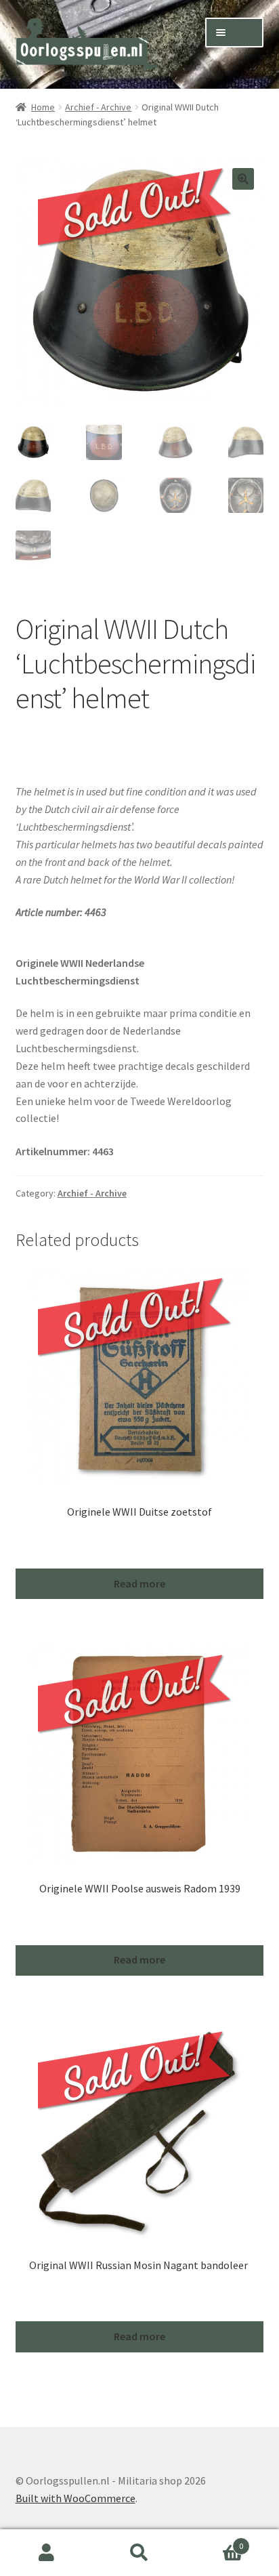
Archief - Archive (98, 107)
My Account (46, 2553)
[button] (243, 179)
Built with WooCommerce (76, 2498)
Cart (215, 2541)
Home (43, 107)
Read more (139, 1583)
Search (139, 2553)
